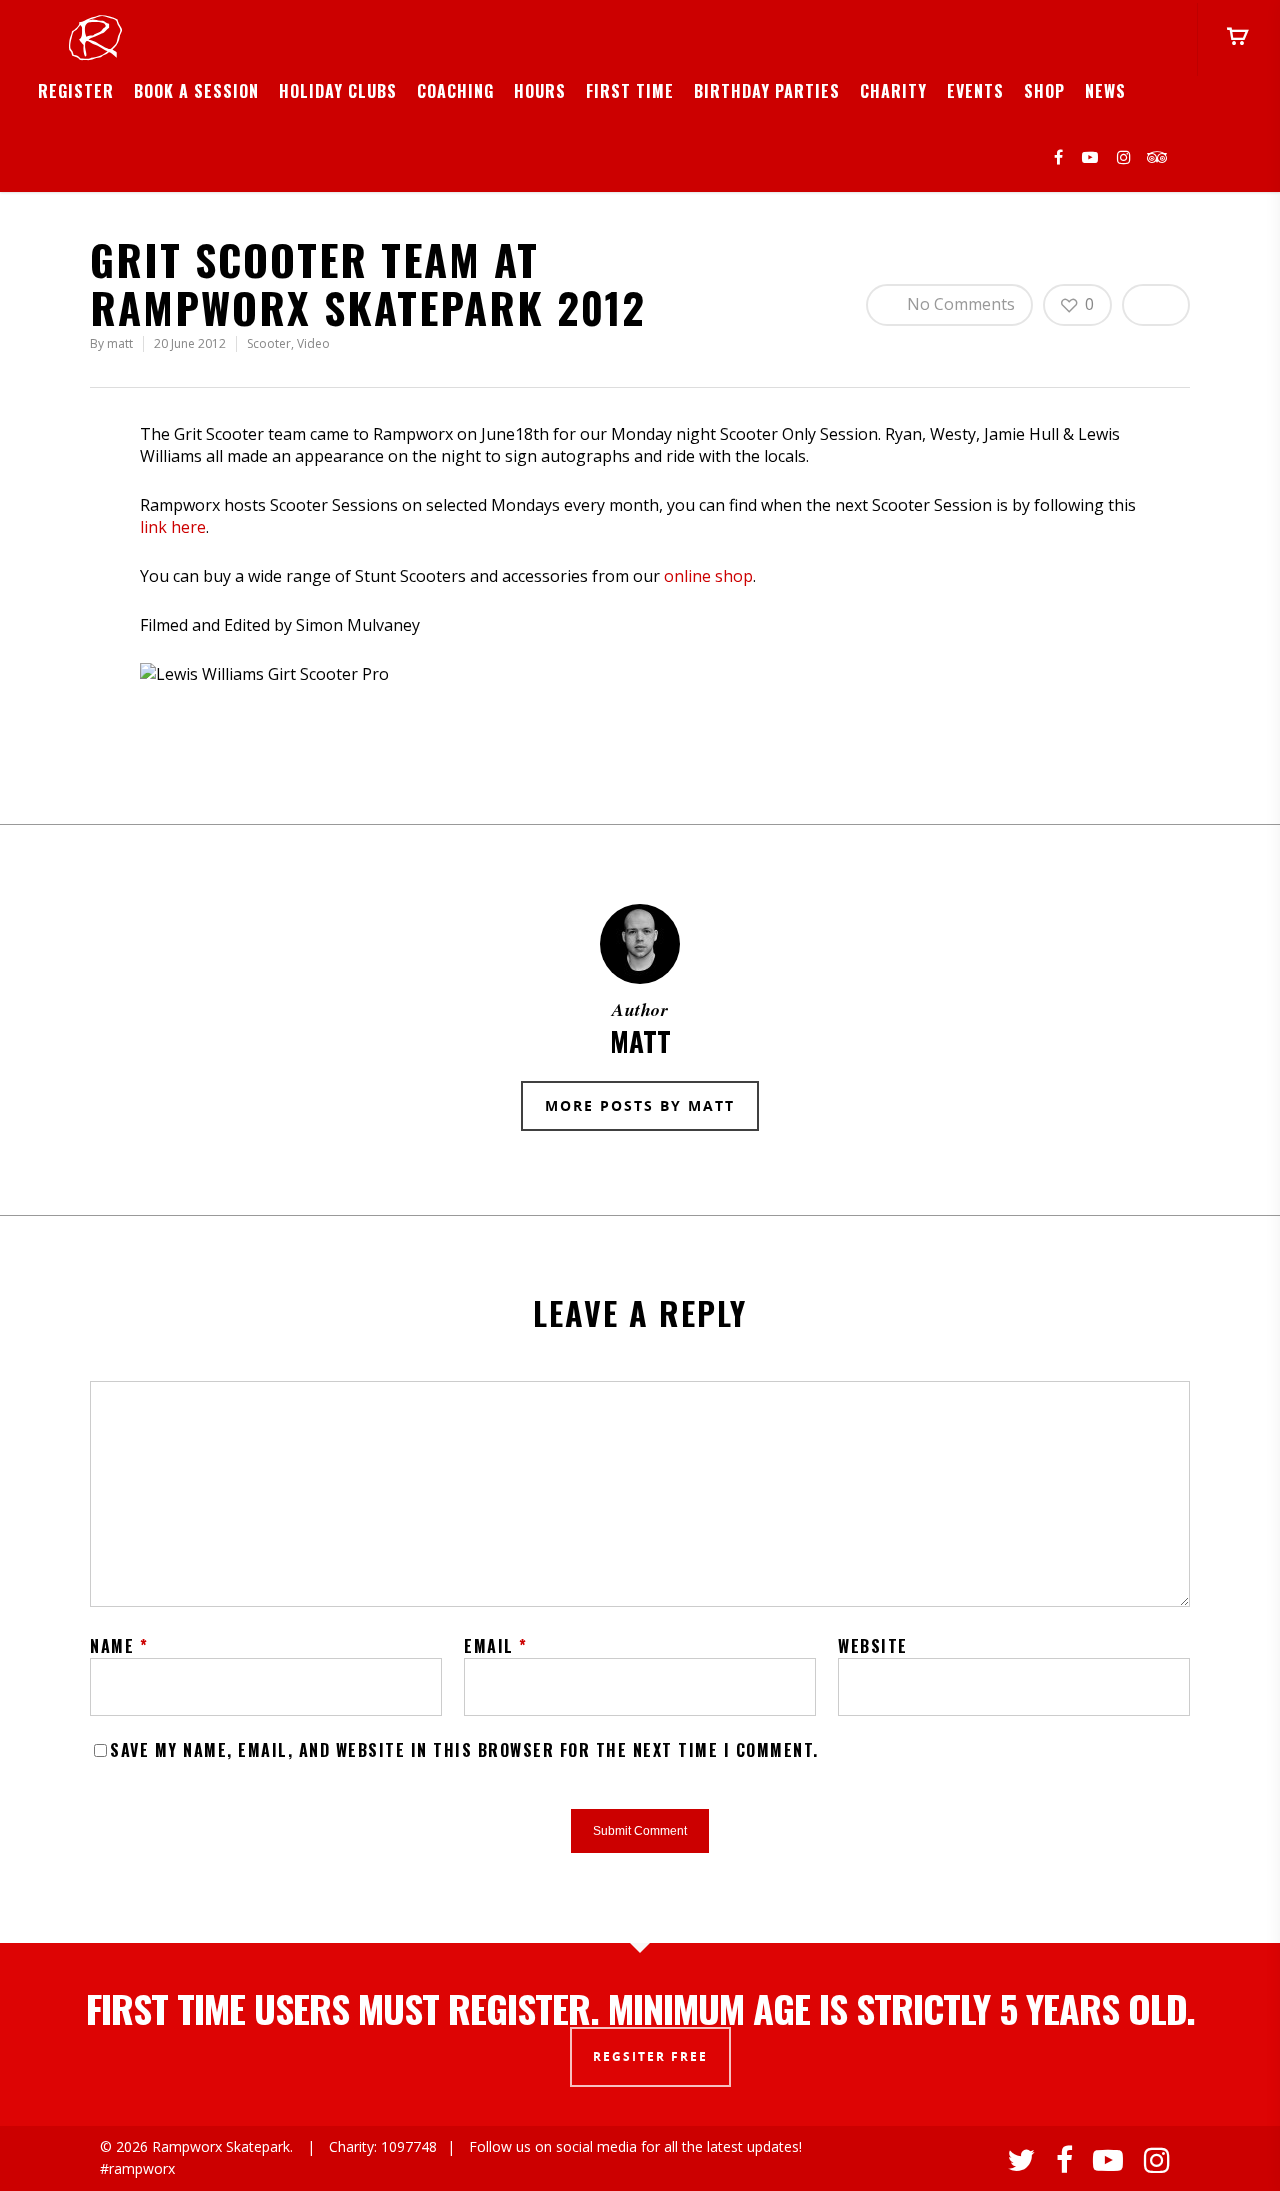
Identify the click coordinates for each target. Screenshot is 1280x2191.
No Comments (959, 304)
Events (975, 91)
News (1105, 91)
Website (873, 1646)
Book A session (196, 91)
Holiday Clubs (338, 91)
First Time (630, 91)
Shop (1044, 91)
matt (120, 343)
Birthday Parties (767, 91)
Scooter (269, 343)
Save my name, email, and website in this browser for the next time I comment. (464, 1750)
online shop (708, 576)
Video (313, 343)
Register (76, 91)
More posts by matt (640, 1105)
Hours (540, 91)
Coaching (455, 91)
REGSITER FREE (650, 2056)
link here (173, 527)
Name (119, 1646)
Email (496, 1646)
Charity (893, 91)
